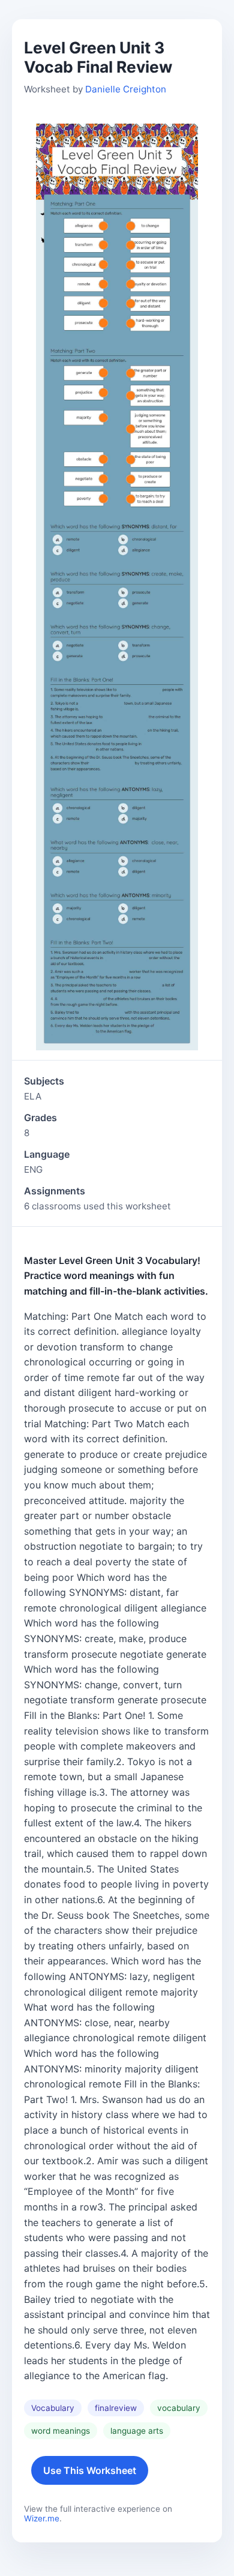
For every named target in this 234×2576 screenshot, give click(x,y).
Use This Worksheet (90, 2470)
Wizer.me (42, 2518)
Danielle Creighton (126, 89)
